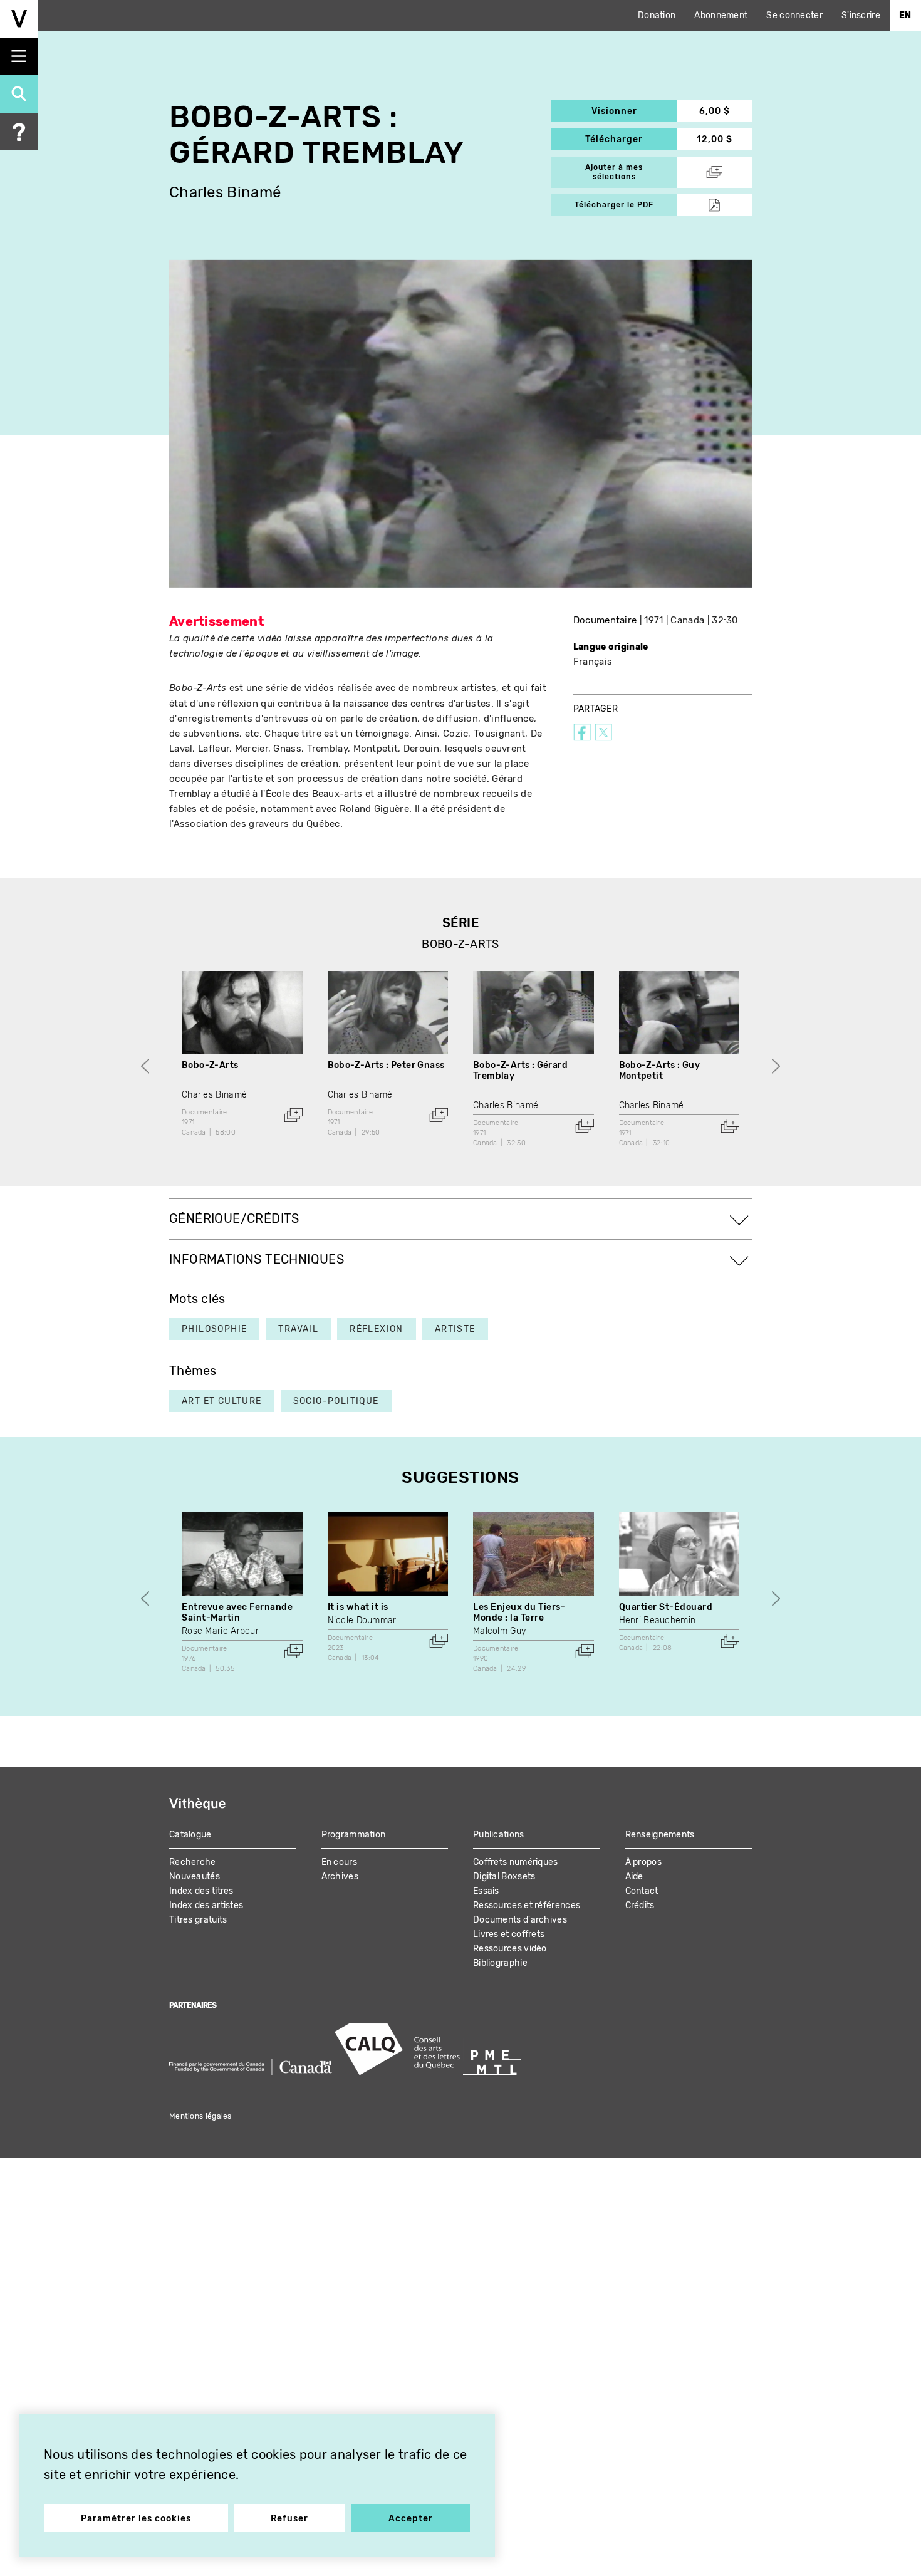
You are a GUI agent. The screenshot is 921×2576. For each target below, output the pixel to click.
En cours (339, 1862)
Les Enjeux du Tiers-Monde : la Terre (519, 1613)
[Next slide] (776, 1066)
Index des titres (201, 1891)
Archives (340, 1877)
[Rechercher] (19, 94)
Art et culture (222, 1401)
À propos (643, 1862)
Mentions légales (200, 2116)
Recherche (193, 1862)
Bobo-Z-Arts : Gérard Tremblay (520, 1071)
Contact (642, 1891)
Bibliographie (500, 1963)
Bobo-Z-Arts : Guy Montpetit (660, 1071)
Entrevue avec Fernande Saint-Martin (237, 1613)
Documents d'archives (520, 1920)
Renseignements (660, 1835)
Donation (657, 15)
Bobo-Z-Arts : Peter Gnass (386, 1065)
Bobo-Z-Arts (210, 1065)
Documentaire (605, 620)
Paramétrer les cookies (136, 2519)
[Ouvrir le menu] (19, 56)
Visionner (634, 111)
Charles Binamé (225, 193)
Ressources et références (527, 1905)
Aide (634, 1877)
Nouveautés (195, 1877)
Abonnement (721, 15)
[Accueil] (19, 19)
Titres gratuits (198, 1920)
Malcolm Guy (499, 1631)
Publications (499, 1835)
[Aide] (19, 132)
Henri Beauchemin (658, 1620)
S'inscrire (861, 15)
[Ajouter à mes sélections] (293, 1115)
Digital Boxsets (504, 1877)
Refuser (289, 2519)
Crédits (640, 1905)
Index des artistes (206, 1905)
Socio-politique (336, 1401)
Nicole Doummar (362, 1620)
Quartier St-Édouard (666, 1607)
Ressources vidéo (510, 1949)
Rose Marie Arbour (220, 1631)
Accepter (411, 2519)
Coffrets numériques (516, 1862)
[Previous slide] (145, 1066)
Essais (486, 1891)
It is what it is (358, 1607)
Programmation (354, 1835)
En (905, 15)
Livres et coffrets (509, 1934)
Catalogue (190, 1835)
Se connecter (794, 15)
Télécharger (631, 139)
